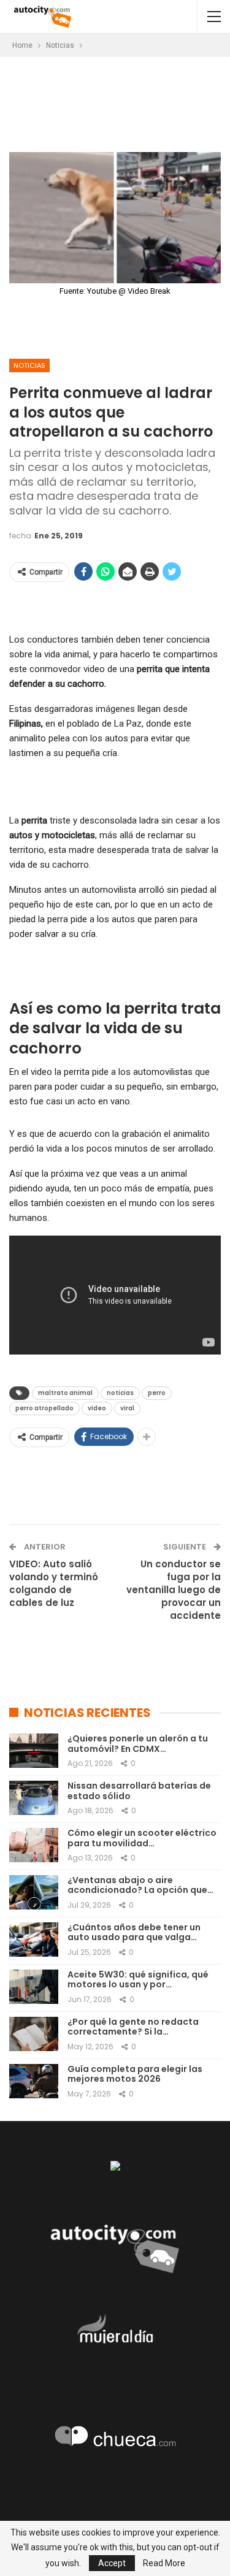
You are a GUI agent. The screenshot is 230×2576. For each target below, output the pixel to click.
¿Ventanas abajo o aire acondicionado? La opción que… (140, 1885)
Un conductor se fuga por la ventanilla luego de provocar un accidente (174, 1590)
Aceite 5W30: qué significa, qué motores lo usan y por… (138, 1980)
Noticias (29, 365)
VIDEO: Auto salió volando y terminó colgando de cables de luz (54, 1583)
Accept (112, 2563)
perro (157, 1393)
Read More (164, 2563)
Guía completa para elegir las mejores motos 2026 (135, 2074)
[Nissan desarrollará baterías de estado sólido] (34, 1798)
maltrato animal (65, 1393)
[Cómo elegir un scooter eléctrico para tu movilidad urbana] (34, 1845)
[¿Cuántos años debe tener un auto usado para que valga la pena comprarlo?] (34, 1940)
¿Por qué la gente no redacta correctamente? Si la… (133, 2027)
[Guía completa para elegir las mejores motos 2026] (34, 2081)
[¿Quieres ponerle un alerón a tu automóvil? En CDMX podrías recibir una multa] (34, 1751)
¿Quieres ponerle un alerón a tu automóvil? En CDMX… (138, 1744)
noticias (120, 1393)
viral (127, 1408)
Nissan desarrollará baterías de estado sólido (139, 1791)
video (97, 1408)
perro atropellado (44, 1408)
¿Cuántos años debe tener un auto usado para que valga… (134, 1932)
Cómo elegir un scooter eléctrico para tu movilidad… (142, 1838)
